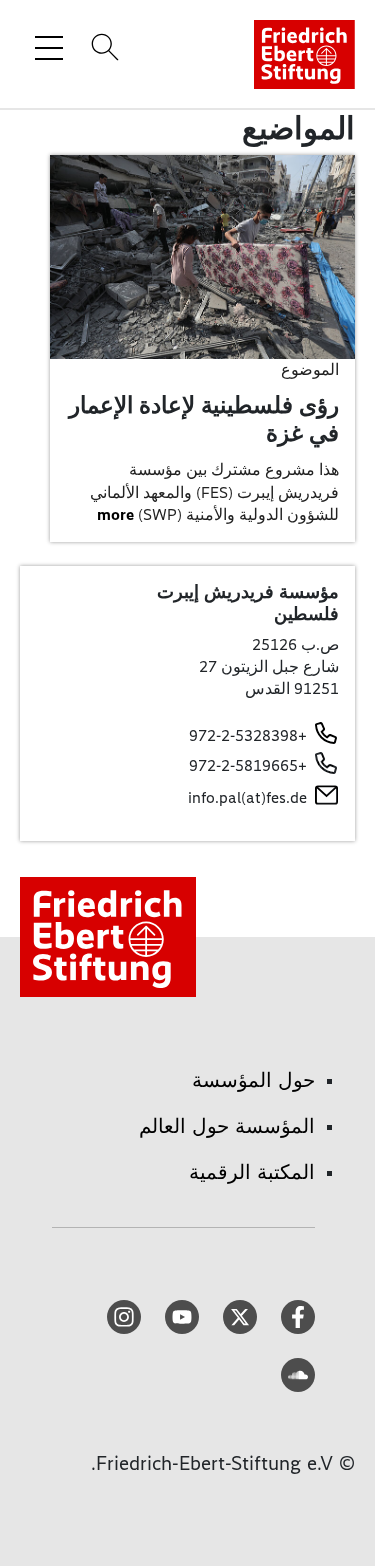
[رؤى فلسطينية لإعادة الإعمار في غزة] (202, 255)
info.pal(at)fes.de (247, 797)
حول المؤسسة (253, 1080)
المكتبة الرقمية (252, 1172)
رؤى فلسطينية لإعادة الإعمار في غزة (204, 419)
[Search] (102, 47)
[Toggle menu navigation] (49, 47)
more (115, 514)
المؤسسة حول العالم (227, 1126)
